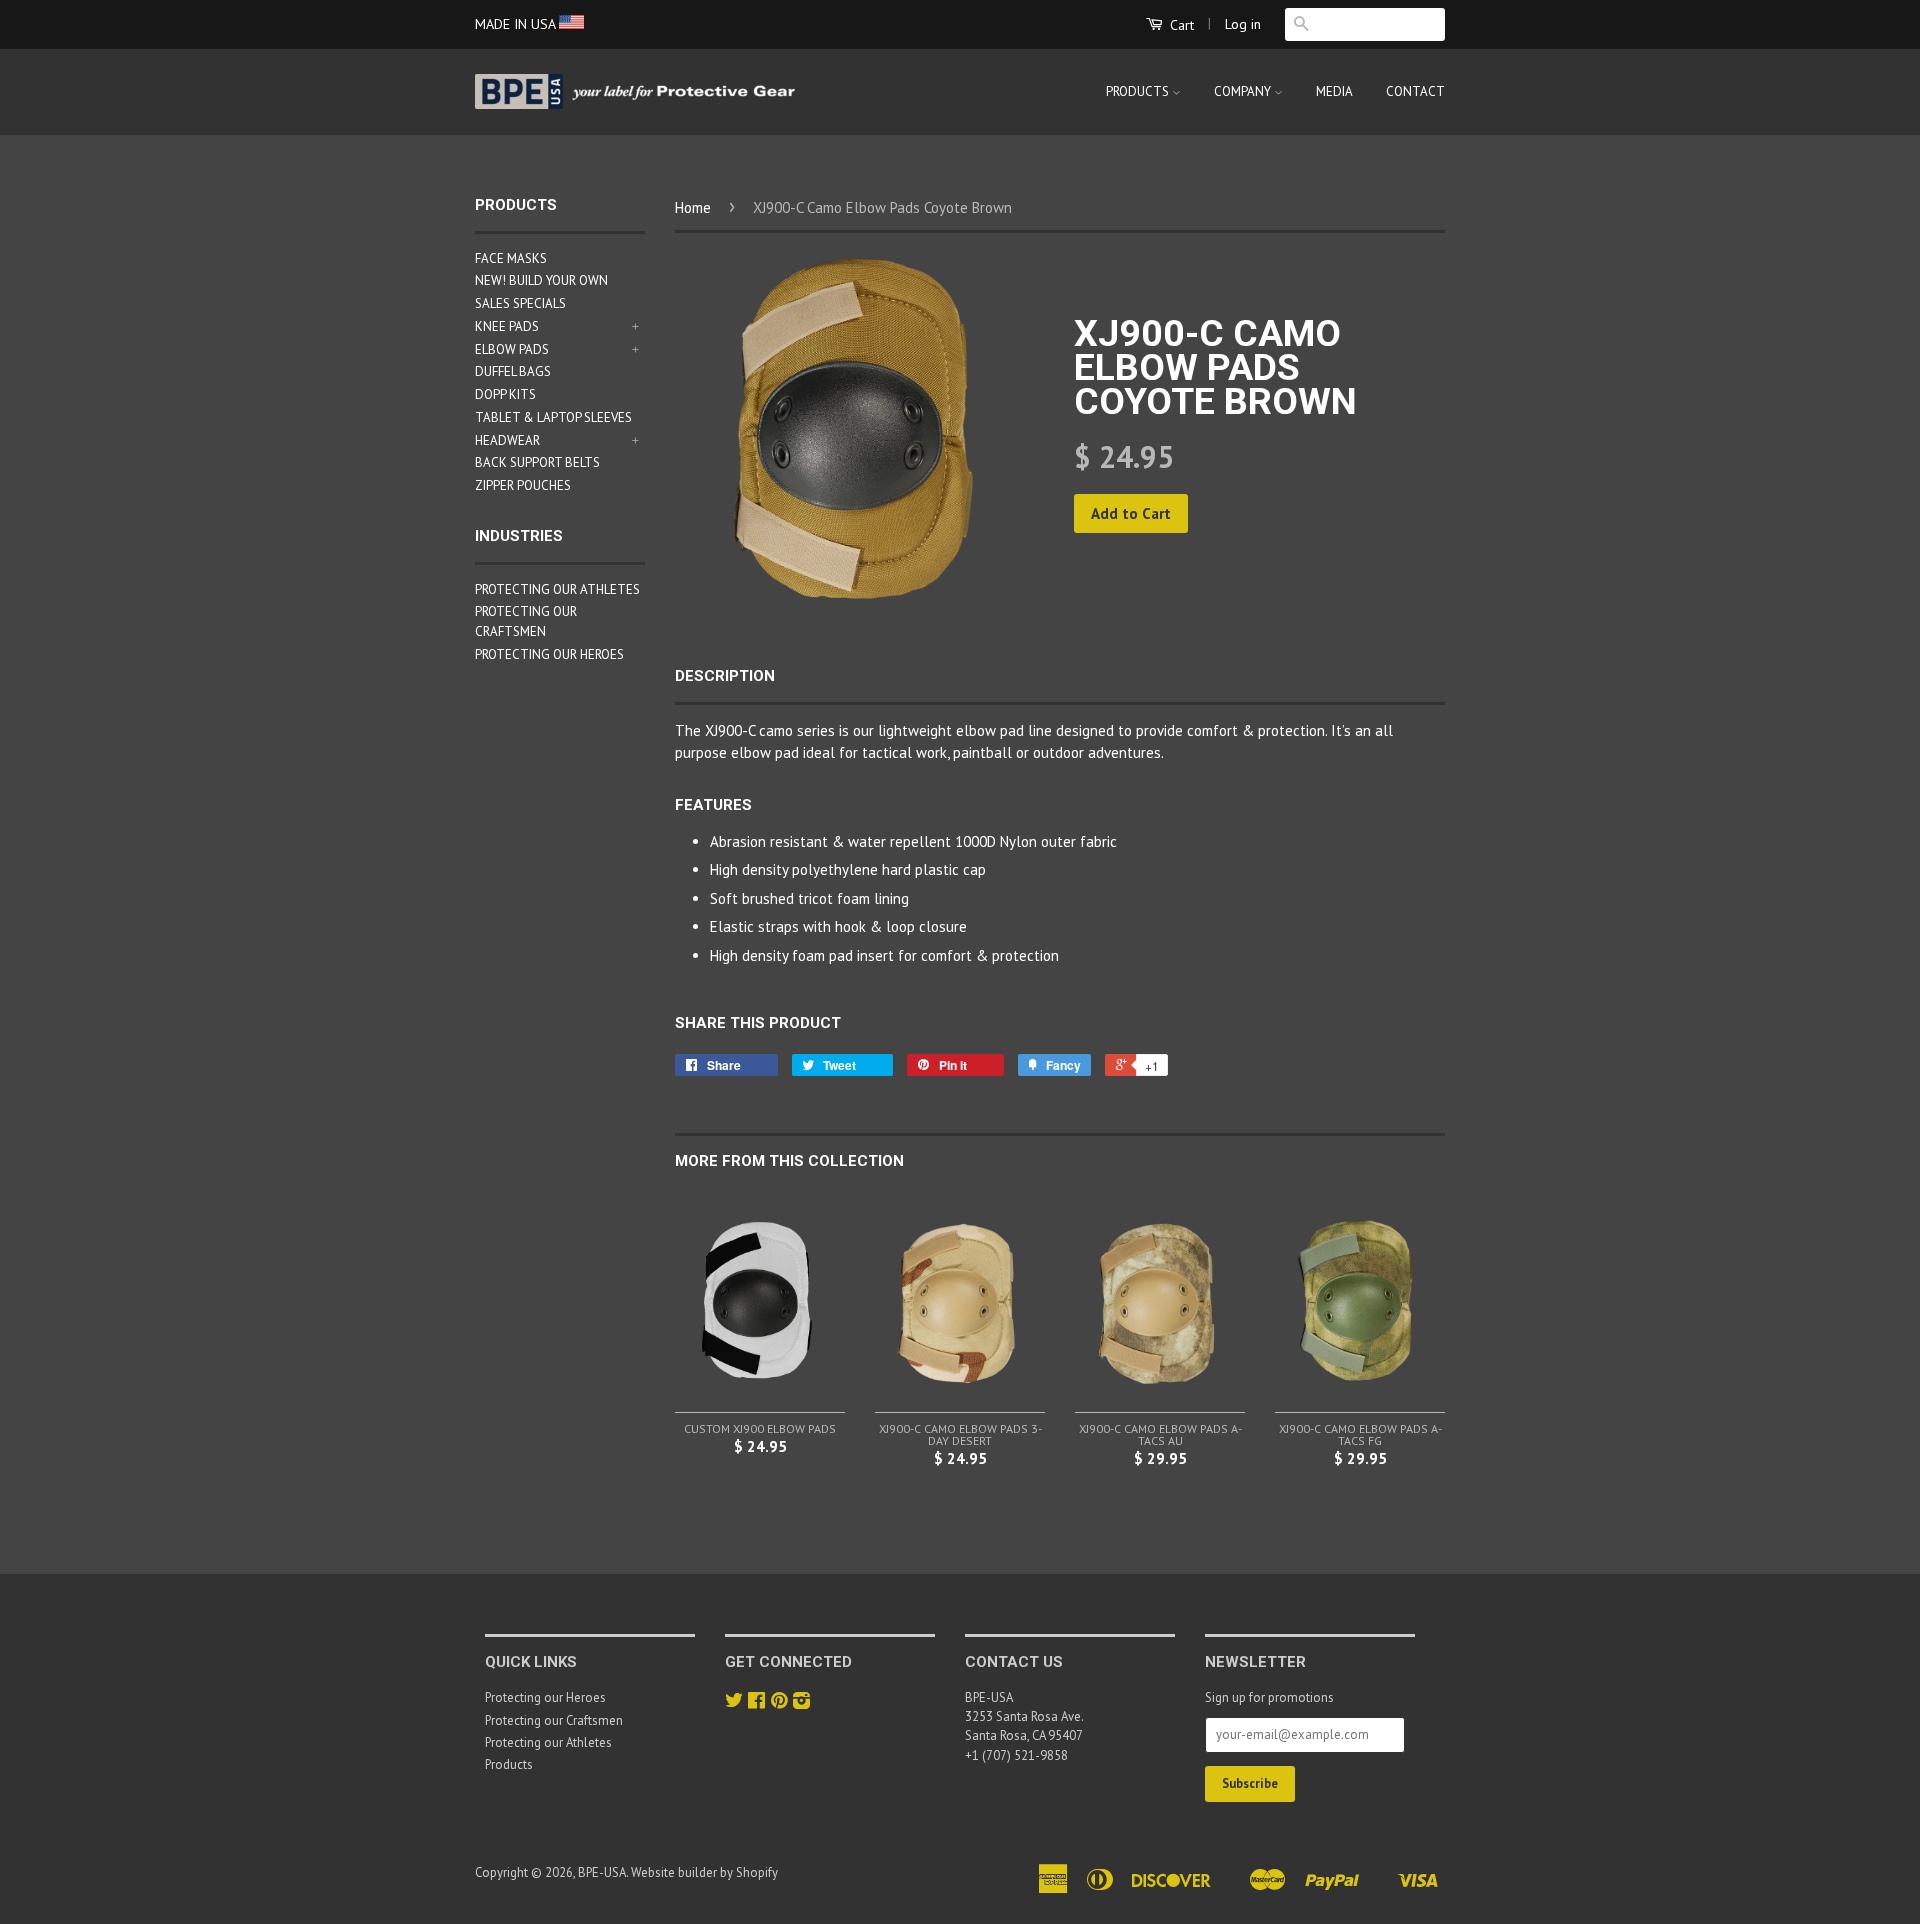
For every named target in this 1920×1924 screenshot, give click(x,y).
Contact (1415, 91)
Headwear (507, 440)
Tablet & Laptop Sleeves (553, 417)
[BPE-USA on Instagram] (801, 1702)
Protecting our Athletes (557, 589)
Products (1139, 91)
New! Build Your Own (541, 280)
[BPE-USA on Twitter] (734, 1702)
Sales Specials (520, 303)
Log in (1243, 24)
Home (693, 207)
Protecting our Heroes (549, 654)
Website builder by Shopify (704, 1872)
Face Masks (511, 258)
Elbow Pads (512, 349)
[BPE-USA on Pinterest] (779, 1702)
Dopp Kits (505, 394)
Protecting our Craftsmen (554, 1720)
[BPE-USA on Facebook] (756, 1702)
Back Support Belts (537, 462)
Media (1334, 91)
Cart (1180, 25)
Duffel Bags (513, 371)
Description (725, 676)
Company (1244, 91)
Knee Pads (507, 326)
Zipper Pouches (523, 485)
